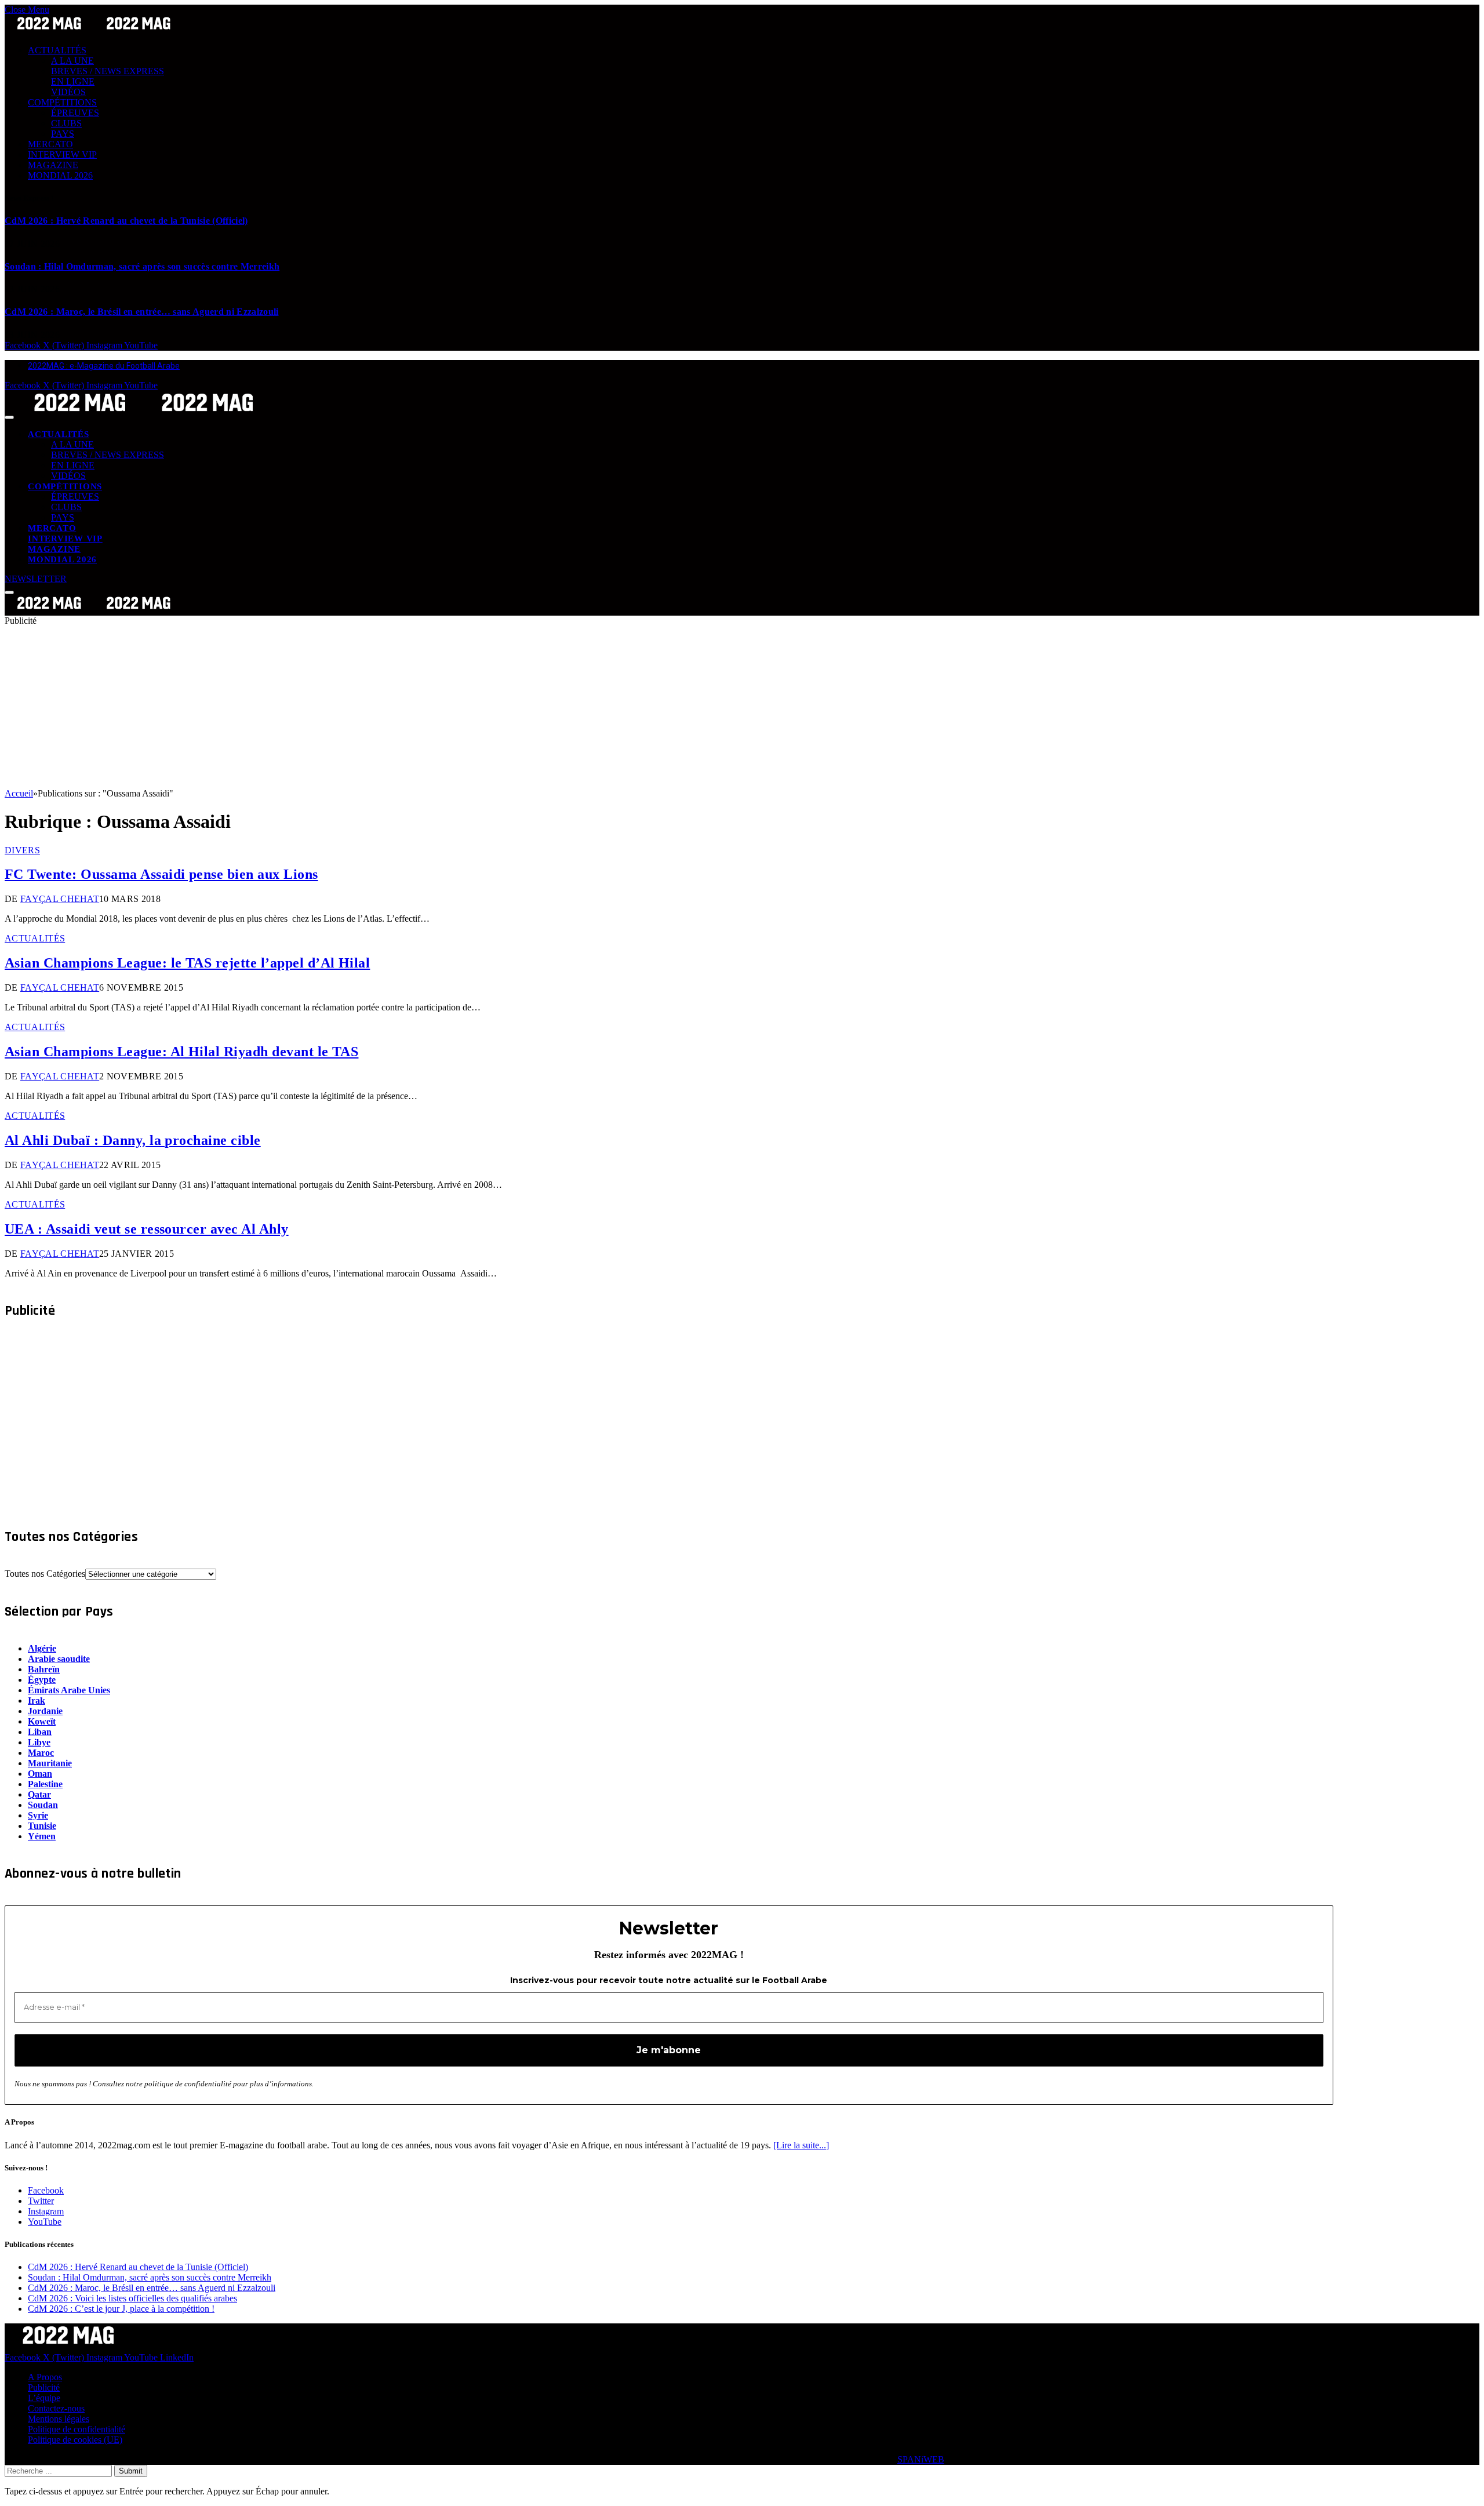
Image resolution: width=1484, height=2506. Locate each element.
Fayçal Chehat (60, 899)
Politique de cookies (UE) (75, 2440)
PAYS (63, 134)
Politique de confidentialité (77, 2429)
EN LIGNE (73, 81)
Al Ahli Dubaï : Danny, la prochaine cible (133, 1140)
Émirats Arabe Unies (69, 1690)
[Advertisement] (352, 707)
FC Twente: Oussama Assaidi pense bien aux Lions (161, 874)
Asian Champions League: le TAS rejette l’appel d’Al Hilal (187, 963)
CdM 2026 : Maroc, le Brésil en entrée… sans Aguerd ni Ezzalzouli (141, 312)
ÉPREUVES (75, 113)
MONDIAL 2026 (60, 175)
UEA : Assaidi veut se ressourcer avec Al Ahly (147, 1229)
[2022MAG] (144, 414)
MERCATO (50, 144)
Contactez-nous (56, 2408)
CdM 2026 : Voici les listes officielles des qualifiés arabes (132, 2298)
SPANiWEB (921, 2459)
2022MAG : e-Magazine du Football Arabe (104, 366)
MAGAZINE (53, 165)
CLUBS (66, 123)
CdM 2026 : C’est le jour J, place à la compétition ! (121, 2309)
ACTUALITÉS (57, 50)
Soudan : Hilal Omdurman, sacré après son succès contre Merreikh (142, 266)
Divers (22, 850)
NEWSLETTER (36, 579)
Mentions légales (59, 2419)
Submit (131, 2471)
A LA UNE (72, 61)
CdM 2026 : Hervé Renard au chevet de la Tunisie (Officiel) (126, 221)
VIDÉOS (68, 92)
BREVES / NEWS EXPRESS (108, 71)
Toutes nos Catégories (45, 1574)
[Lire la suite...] (801, 2145)
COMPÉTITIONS (62, 102)
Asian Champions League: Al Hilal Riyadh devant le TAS (181, 1052)
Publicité (44, 2387)
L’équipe (44, 2398)
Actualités (35, 938)
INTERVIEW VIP (62, 154)
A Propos (45, 2377)
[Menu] (9, 417)
